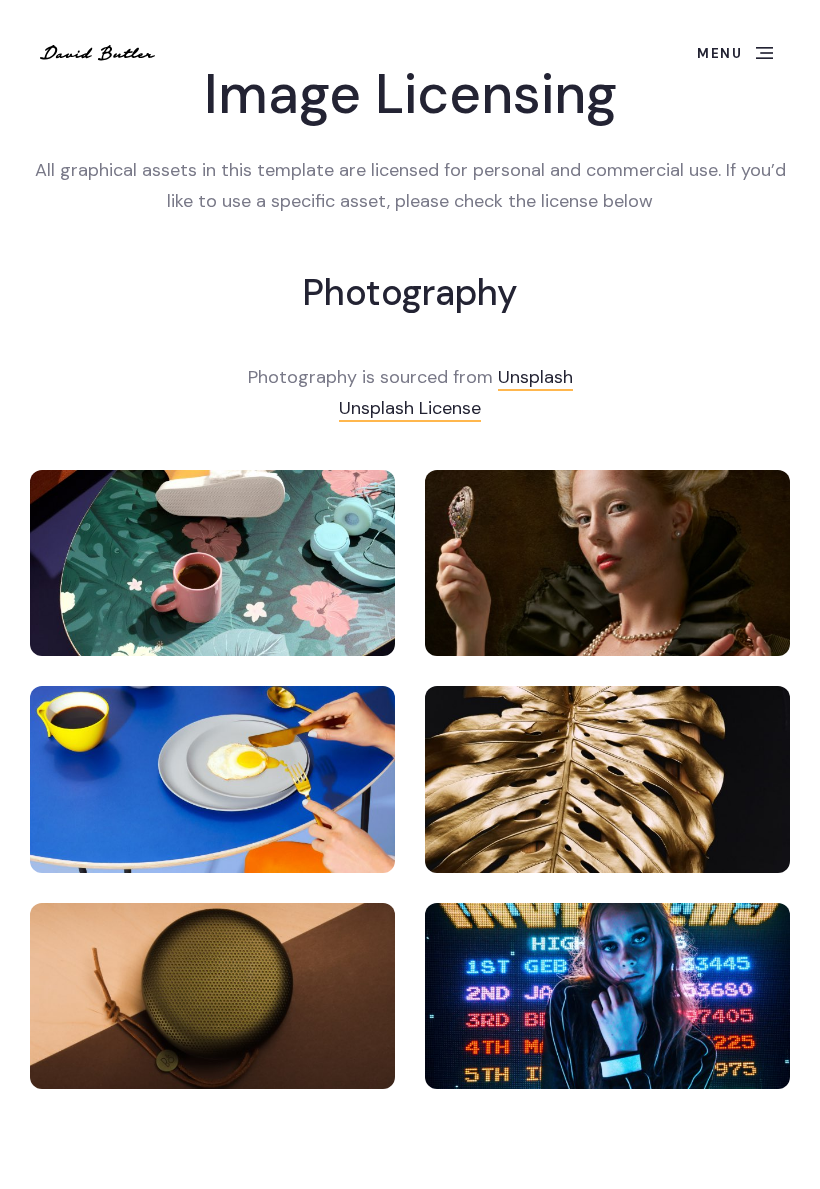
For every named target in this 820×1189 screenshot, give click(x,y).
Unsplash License (410, 408)
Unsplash (535, 377)
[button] (735, 53)
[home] (98, 53)
